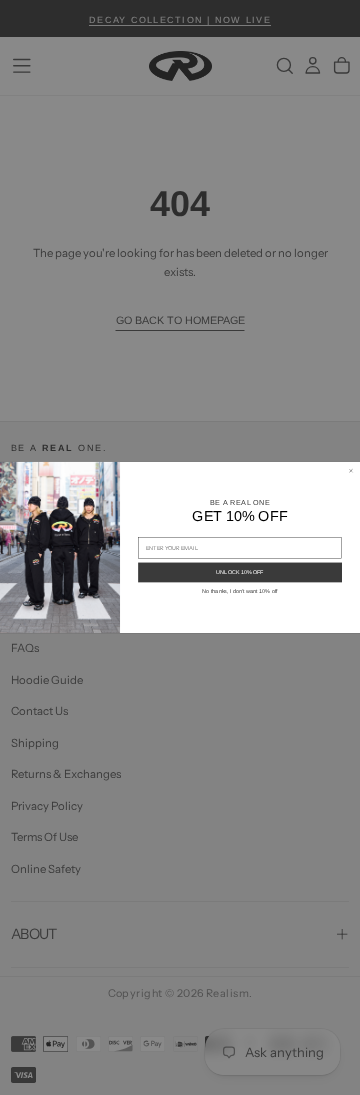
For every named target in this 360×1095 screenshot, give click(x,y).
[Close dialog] (350, 470)
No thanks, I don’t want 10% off (239, 591)
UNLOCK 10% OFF (239, 573)
